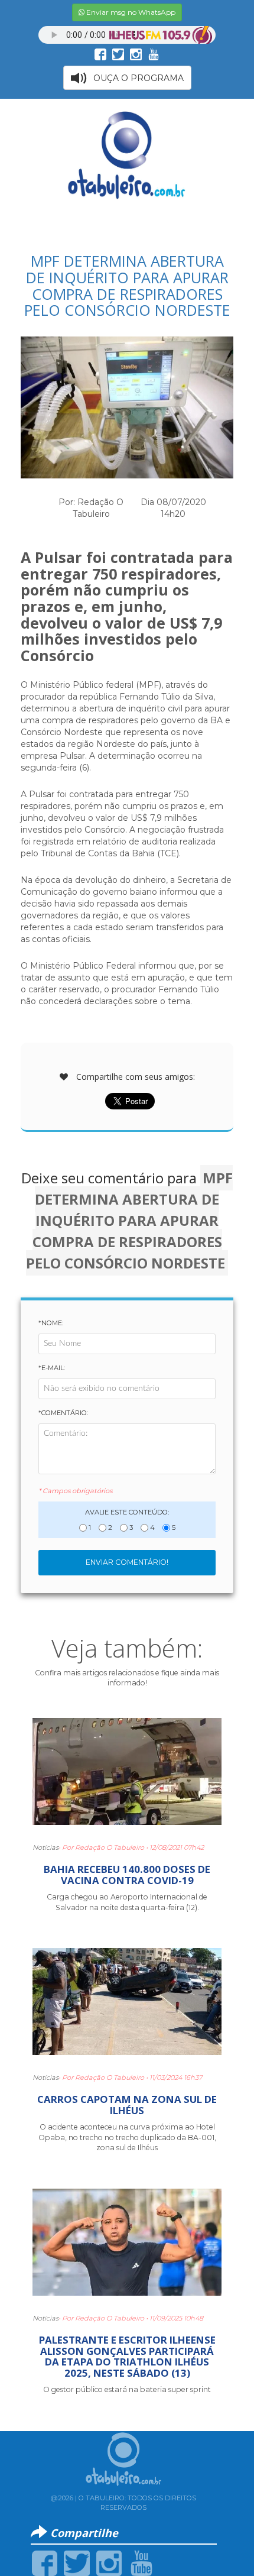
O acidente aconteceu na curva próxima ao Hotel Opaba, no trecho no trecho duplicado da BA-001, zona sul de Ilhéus (127, 2137)
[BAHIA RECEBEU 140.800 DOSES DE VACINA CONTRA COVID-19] (127, 1776)
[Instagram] (109, 2562)
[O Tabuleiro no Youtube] (154, 54)
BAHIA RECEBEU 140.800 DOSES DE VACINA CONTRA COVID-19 (127, 1874)
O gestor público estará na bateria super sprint (127, 2389)
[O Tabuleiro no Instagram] (136, 54)
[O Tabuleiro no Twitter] (118, 54)
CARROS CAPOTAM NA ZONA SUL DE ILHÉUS (127, 2104)
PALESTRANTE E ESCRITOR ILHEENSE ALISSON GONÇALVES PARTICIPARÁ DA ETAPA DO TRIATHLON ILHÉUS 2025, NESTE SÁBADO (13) (127, 2356)
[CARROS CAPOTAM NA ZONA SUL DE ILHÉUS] (127, 2007)
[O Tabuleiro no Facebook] (100, 54)
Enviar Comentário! (127, 1562)
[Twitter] (76, 2562)
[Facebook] (45, 2562)
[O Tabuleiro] (127, 155)
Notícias (45, 1847)
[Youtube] (141, 2562)
